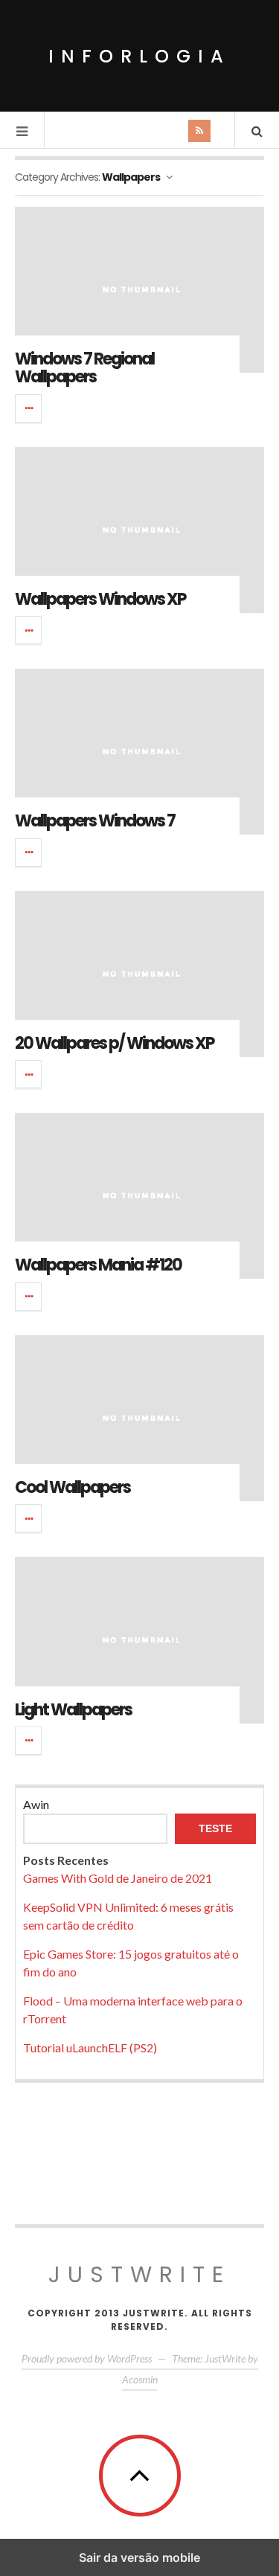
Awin (36, 1804)
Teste (215, 1828)
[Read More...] (29, 408)
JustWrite (139, 2274)
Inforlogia (139, 56)
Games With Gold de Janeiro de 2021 (118, 1878)
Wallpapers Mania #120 (98, 1265)
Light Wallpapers (73, 1710)
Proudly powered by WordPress (87, 2358)
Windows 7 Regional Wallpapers (84, 368)
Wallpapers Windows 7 (95, 821)
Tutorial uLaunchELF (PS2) (90, 2047)
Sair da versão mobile (139, 2557)
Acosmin (140, 2379)
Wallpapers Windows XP (100, 599)
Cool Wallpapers (73, 1487)
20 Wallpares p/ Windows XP (114, 1043)
